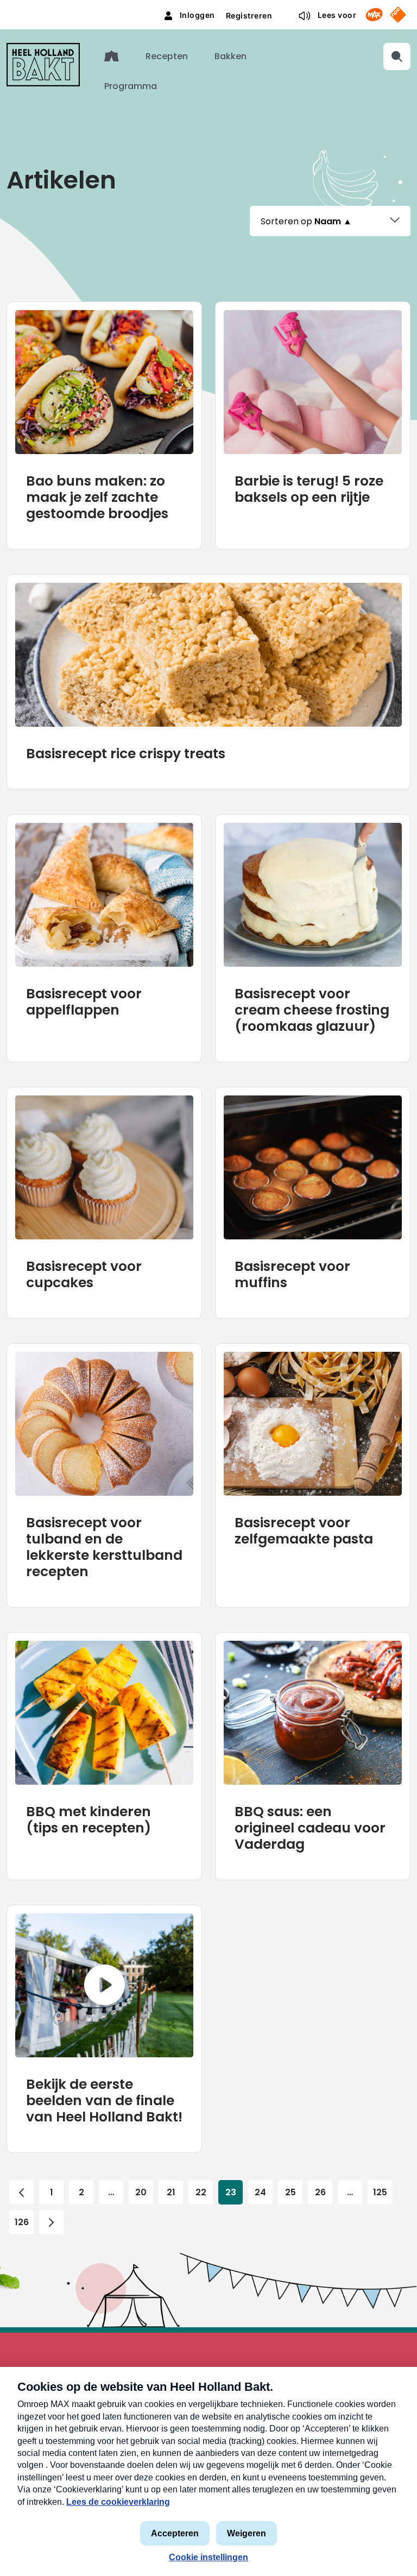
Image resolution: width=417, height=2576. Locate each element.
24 (260, 2192)
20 (141, 2192)
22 (201, 2192)
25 (290, 2192)
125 (380, 2192)
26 (320, 2192)
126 (22, 2222)
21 (171, 2192)
